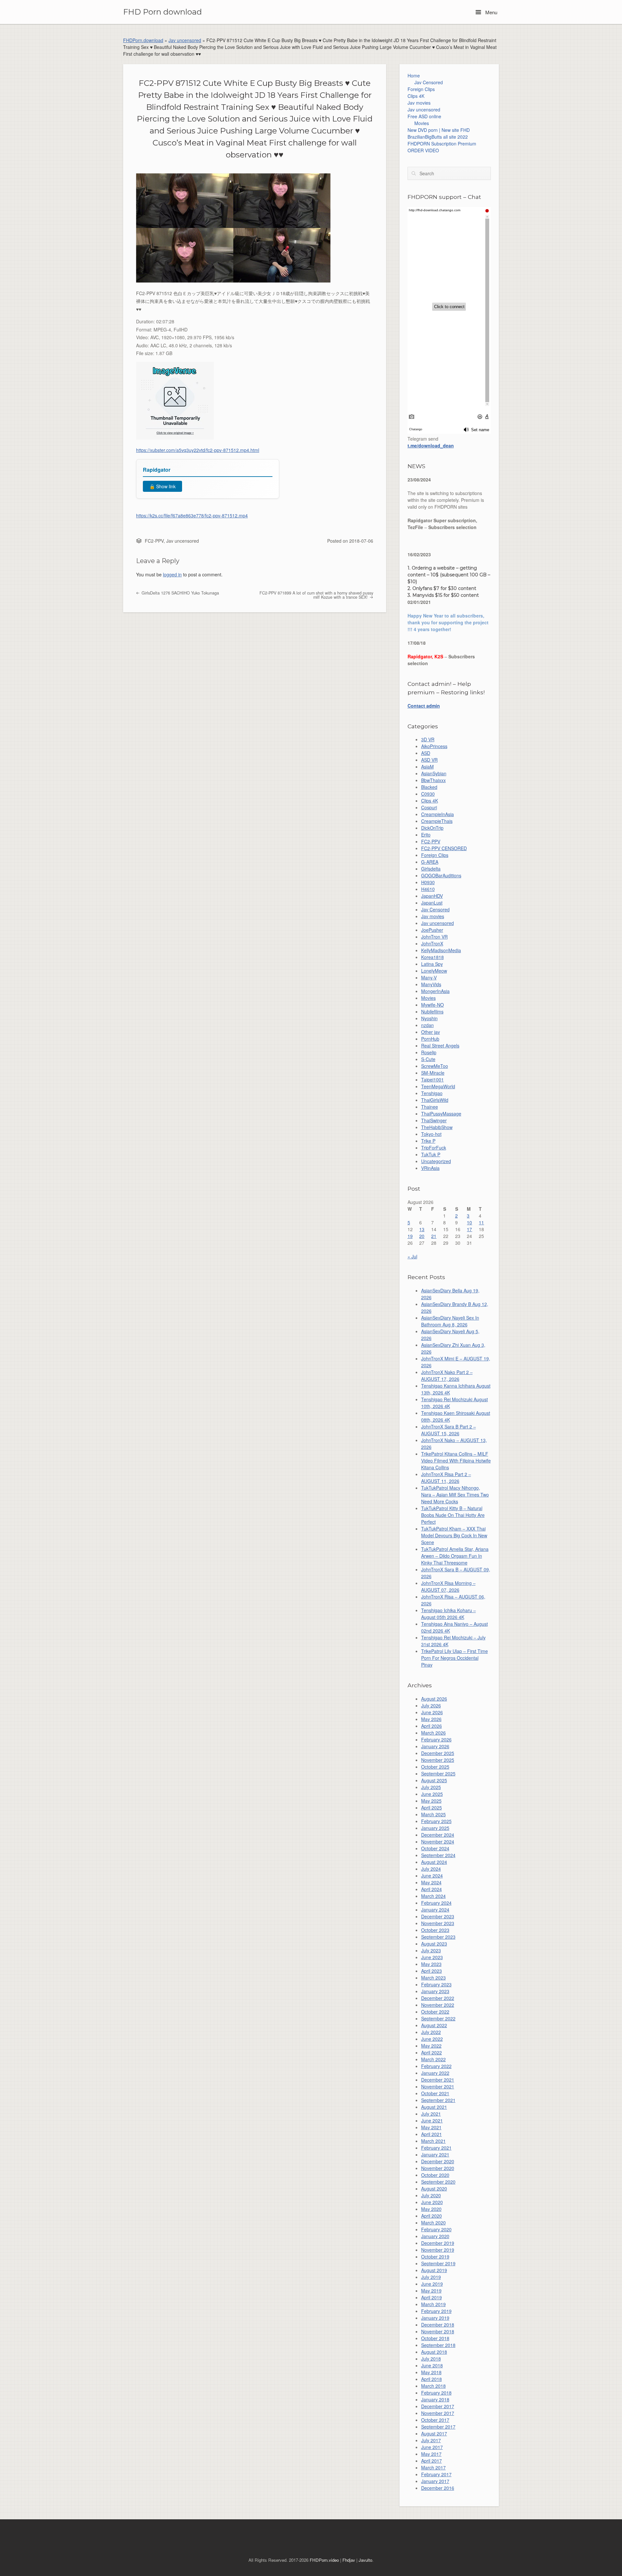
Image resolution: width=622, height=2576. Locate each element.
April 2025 (432, 1808)
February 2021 (436, 2148)
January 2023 (435, 1991)
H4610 (428, 889)
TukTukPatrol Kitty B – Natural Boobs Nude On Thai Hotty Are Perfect (453, 1515)
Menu (491, 12)
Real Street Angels (440, 1045)
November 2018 (438, 2331)
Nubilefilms (432, 1011)
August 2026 (434, 1699)
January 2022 (435, 2073)
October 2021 (435, 2093)
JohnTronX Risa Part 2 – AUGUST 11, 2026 (446, 1478)
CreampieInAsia (438, 814)
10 (469, 1222)
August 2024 (434, 1862)
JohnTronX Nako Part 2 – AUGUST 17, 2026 (447, 1375)
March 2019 (433, 2304)
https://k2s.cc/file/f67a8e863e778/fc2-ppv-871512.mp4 (192, 515)
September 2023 (438, 1937)
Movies (422, 123)
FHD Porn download (162, 12)
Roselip (429, 1052)
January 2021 (435, 2154)
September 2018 (438, 2345)
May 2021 (431, 2127)
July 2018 (431, 2359)
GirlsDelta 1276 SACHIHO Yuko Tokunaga (180, 593)
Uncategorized (436, 1161)
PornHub (430, 1039)
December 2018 (438, 2325)
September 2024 (438, 1855)
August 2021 (434, 2107)
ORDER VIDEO (423, 150)
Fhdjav (349, 2560)
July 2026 (431, 1705)
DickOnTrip (432, 828)
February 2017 (436, 2474)
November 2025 (438, 1760)
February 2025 (436, 1821)
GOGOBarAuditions (441, 875)
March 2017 (433, 2467)
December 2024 (438, 1835)
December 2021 (438, 2080)
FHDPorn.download (143, 40)
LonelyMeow (434, 971)
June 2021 (432, 2120)
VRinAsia (430, 1168)
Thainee (430, 1107)
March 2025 (433, 1814)
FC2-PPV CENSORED (444, 848)
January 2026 (435, 1746)
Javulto (365, 2560)
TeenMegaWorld (438, 1086)
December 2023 (438, 1916)
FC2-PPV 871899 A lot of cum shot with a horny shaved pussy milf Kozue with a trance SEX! (316, 595)
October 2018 (435, 2338)
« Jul (412, 1256)
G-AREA (430, 862)
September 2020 (438, 2182)
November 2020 (438, 2168)
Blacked (429, 787)
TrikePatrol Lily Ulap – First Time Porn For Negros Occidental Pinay (455, 1658)
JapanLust (432, 903)
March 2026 (433, 1733)
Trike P (428, 1141)
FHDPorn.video (324, 2560)
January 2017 (435, 2481)
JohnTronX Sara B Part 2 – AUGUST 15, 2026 (449, 1430)
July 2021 (431, 2114)
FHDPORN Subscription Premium (442, 144)
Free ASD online (424, 116)
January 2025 (435, 1828)
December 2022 (438, 1998)
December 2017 (438, 2406)
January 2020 (435, 2236)
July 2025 (431, 1787)
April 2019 (432, 2297)
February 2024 (436, 1903)
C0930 (428, 794)
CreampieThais (437, 821)
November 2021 (438, 2086)
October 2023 (435, 1930)
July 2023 (431, 1950)
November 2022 (438, 2005)
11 (481, 1222)
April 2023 (432, 1971)
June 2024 (432, 1876)
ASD (426, 753)
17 (469, 1229)
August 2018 (434, 2352)
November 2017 (438, 2413)
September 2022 (438, 2018)
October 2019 (435, 2257)
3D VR (428, 739)
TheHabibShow (437, 1127)
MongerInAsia (435, 991)
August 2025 (434, 1780)
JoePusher (432, 930)
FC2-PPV (154, 541)
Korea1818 (432, 957)
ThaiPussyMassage (441, 1114)
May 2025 (431, 1801)
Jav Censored (429, 82)
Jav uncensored (185, 40)
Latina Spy (432, 964)
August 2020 (434, 2189)
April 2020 (432, 2216)
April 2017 (432, 2461)
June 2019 (432, 2284)
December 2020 (438, 2161)
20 (422, 1236)
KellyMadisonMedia (441, 950)
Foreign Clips (421, 89)
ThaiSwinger (434, 1120)
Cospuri (429, 807)
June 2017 (432, 2447)
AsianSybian (434, 773)
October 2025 (435, 1767)
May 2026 (431, 1719)
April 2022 (432, 2052)
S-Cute (428, 1059)
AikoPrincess (434, 746)
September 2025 (438, 1773)
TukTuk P (431, 1154)
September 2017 (438, 2427)
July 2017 (431, 2440)
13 (422, 1229)
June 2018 (432, 2365)
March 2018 (433, 2386)
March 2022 (433, 2059)
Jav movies (419, 103)
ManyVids (431, 984)
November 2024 (438, 1842)
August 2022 (434, 2025)
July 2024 (431, 1869)
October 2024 (435, 1848)
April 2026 (432, 1726)
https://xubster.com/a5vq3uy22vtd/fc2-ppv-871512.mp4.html (198, 450)
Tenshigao (432, 1093)
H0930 (428, 882)
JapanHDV (432, 896)
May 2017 (431, 2454)
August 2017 (434, 2433)
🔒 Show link (162, 486)
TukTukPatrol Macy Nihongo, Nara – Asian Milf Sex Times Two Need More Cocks (455, 1495)
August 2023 (434, 1944)
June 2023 (432, 1957)
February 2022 (436, 2066)
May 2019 (431, 2291)
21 (434, 1236)
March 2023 (433, 1978)
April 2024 (432, 1889)
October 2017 (435, 2420)
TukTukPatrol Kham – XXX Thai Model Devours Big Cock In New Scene (454, 1535)
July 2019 (431, 2277)
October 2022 (435, 2012)
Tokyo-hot (431, 1134)
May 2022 (431, 2046)
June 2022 (432, 2039)
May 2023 (431, 1964)
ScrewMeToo (435, 1066)
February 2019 (436, 2311)
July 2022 (431, 2032)
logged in (172, 574)
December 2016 (438, 2488)
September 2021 (438, 2100)
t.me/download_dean (431, 445)
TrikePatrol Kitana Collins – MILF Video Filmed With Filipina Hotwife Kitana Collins (456, 1461)
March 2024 (433, 1896)
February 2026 (436, 1739)
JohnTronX (432, 943)
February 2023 (436, 1984)
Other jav (431, 1032)
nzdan (427, 1025)
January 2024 (435, 1910)
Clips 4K (416, 96)
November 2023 (438, 1923)
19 (410, 1236)
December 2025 (438, 1753)
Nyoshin (429, 1018)
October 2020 (435, 2175)
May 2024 (431, 1882)
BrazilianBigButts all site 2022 (438, 137)
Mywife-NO (432, 1005)
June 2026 (432, 1712)
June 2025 (432, 1794)
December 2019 (438, 2243)
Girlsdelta (431, 869)
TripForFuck (434, 1148)
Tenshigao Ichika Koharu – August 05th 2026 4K (449, 1614)
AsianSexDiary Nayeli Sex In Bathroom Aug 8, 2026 (450, 1321)
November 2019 (438, 2250)
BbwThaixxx (433, 780)
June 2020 (432, 2202)
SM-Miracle (433, 1073)
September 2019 (438, 2263)
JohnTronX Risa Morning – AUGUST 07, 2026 (448, 1586)
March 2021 (433, 2141)
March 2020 (433, 2223)
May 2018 (431, 2372)
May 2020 (431, 2209)
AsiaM (427, 767)
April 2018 (432, 2379)
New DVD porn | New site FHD (439, 130)
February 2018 (436, 2393)
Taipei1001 (432, 1080)
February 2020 (436, 2229)
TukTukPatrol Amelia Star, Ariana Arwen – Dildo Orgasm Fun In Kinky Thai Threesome (455, 1556)
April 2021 (432, 2134)
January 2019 (435, 2318)
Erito (426, 835)
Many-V (429, 977)
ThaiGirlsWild (435, 1100)
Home (414, 75)
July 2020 (431, 2195)
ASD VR (429, 760)
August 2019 (434, 2270)
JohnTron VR (434, 937)
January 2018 (435, 2399)
